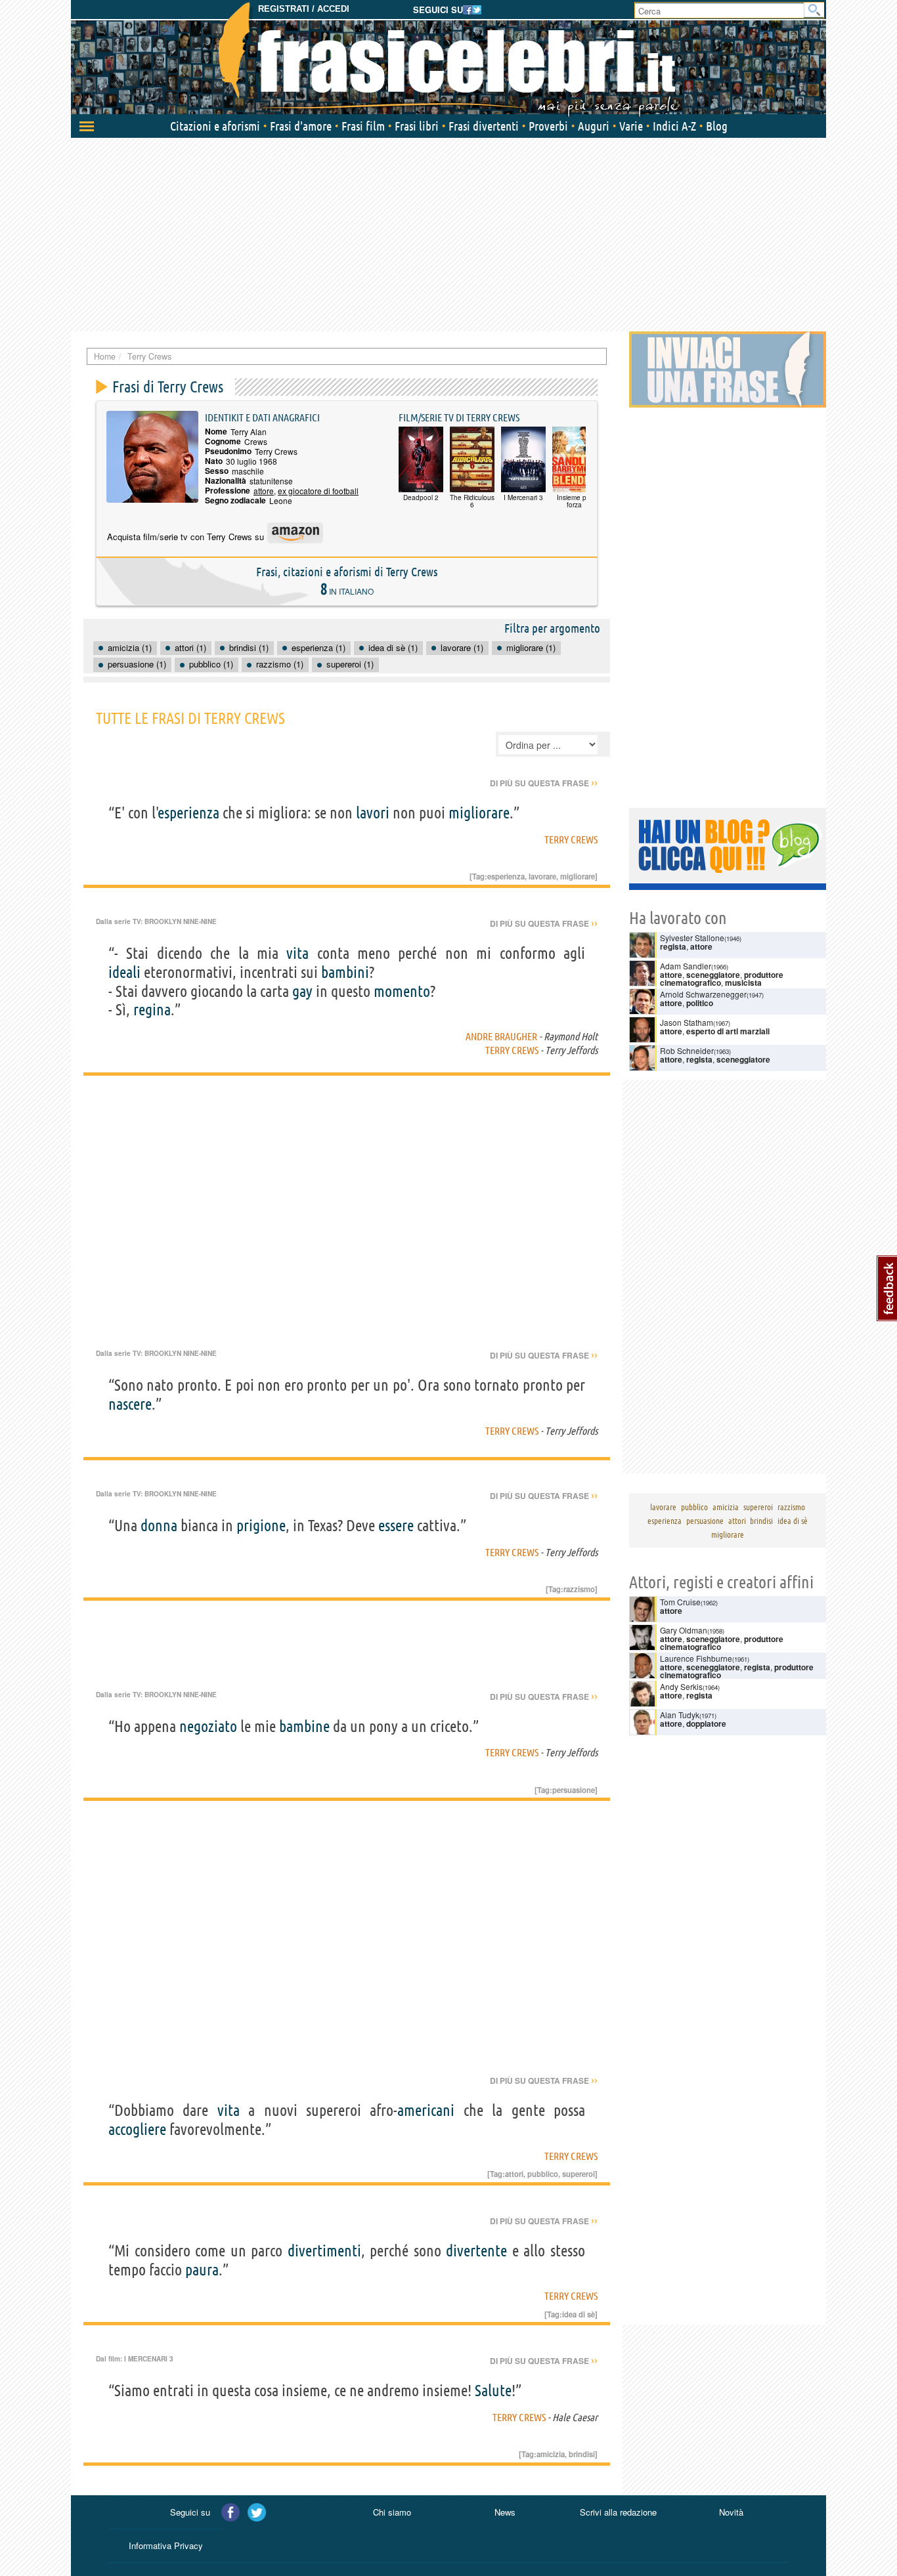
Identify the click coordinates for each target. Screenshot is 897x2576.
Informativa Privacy (166, 2545)
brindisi (582, 2454)
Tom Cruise (680, 1602)
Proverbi (548, 126)
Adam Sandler (686, 966)
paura (202, 2270)
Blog (717, 126)
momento (402, 991)
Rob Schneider (687, 1050)
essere (396, 1526)
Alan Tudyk (680, 1715)
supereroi (579, 2174)
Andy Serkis (681, 1686)
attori (514, 2174)
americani (426, 2110)
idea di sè (579, 2314)
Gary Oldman (684, 1630)
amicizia (551, 2454)
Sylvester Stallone (692, 938)
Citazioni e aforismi (215, 126)
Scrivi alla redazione (618, 2512)
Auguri (594, 126)
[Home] (448, 59)
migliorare (479, 813)
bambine (304, 1726)
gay (302, 991)
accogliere (137, 2129)
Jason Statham (687, 1022)
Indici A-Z (674, 126)
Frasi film (363, 126)
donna (159, 1526)
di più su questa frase (544, 783)
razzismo (579, 1589)
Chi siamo (392, 2512)
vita (297, 953)
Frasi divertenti (484, 126)
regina (152, 1010)
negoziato (208, 1726)
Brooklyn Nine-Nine (181, 921)
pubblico (543, 2174)
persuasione (574, 1790)
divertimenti (324, 2251)
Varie (631, 126)
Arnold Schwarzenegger (703, 994)
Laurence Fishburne (696, 1658)
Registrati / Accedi (304, 9)
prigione (261, 1526)
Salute (493, 2391)
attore (264, 491)
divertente (476, 2251)
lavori (373, 813)
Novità (731, 2512)
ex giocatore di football (318, 491)
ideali (124, 972)
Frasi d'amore (301, 126)
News (505, 2512)
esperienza (189, 813)
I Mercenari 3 (149, 2359)
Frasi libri (417, 126)
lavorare (542, 876)
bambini (345, 972)
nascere (130, 1404)
